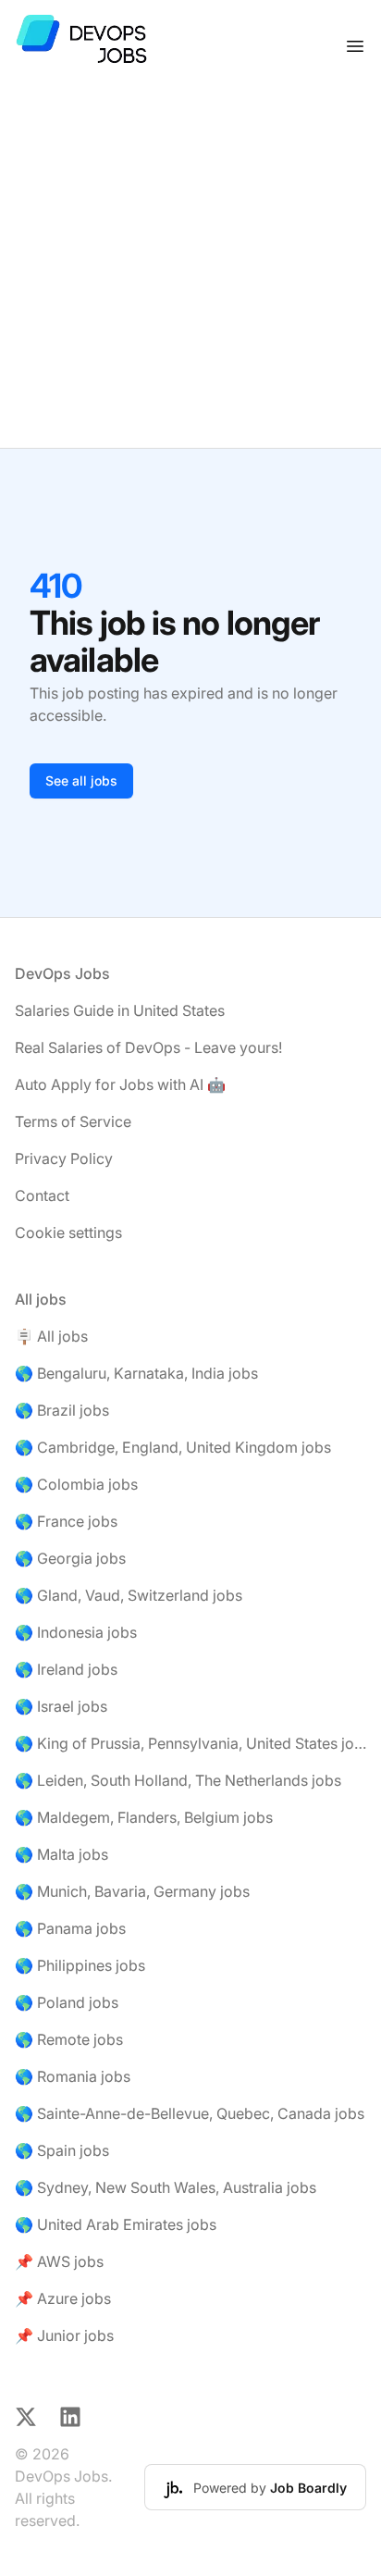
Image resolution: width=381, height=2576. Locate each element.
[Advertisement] (190, 270)
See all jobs (81, 780)
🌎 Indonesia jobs (76, 1632)
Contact (42, 1195)
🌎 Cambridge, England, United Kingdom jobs (173, 1447)
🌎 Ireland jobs (66, 1669)
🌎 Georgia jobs (70, 1558)
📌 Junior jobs (64, 2335)
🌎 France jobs (66, 1521)
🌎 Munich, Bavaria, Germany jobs (132, 1891)
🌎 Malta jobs (61, 1854)
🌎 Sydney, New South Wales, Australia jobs (166, 2187)
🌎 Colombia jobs (76, 1484)
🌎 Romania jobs (73, 2076)
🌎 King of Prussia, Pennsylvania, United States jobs (190, 1743)
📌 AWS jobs (59, 2261)
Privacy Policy (64, 1158)
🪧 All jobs (51, 1336)
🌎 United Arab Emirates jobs (116, 2224)
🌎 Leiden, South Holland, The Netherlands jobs (178, 1780)
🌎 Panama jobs (70, 1928)
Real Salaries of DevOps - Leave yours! (148, 1047)
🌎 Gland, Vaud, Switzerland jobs (129, 1595)
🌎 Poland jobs (67, 2002)
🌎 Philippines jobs (80, 1965)
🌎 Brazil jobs (62, 1410)
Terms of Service (73, 1121)
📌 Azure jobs (63, 2298)
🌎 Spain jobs (62, 2150)
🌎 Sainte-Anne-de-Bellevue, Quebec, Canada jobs (190, 2113)
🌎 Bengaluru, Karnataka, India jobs (136, 1373)
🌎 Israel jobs (61, 1706)
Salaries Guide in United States (120, 1010)
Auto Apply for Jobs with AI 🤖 (120, 1084)
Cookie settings (68, 1232)
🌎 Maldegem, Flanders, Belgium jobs (144, 1817)
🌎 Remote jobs (69, 2039)
